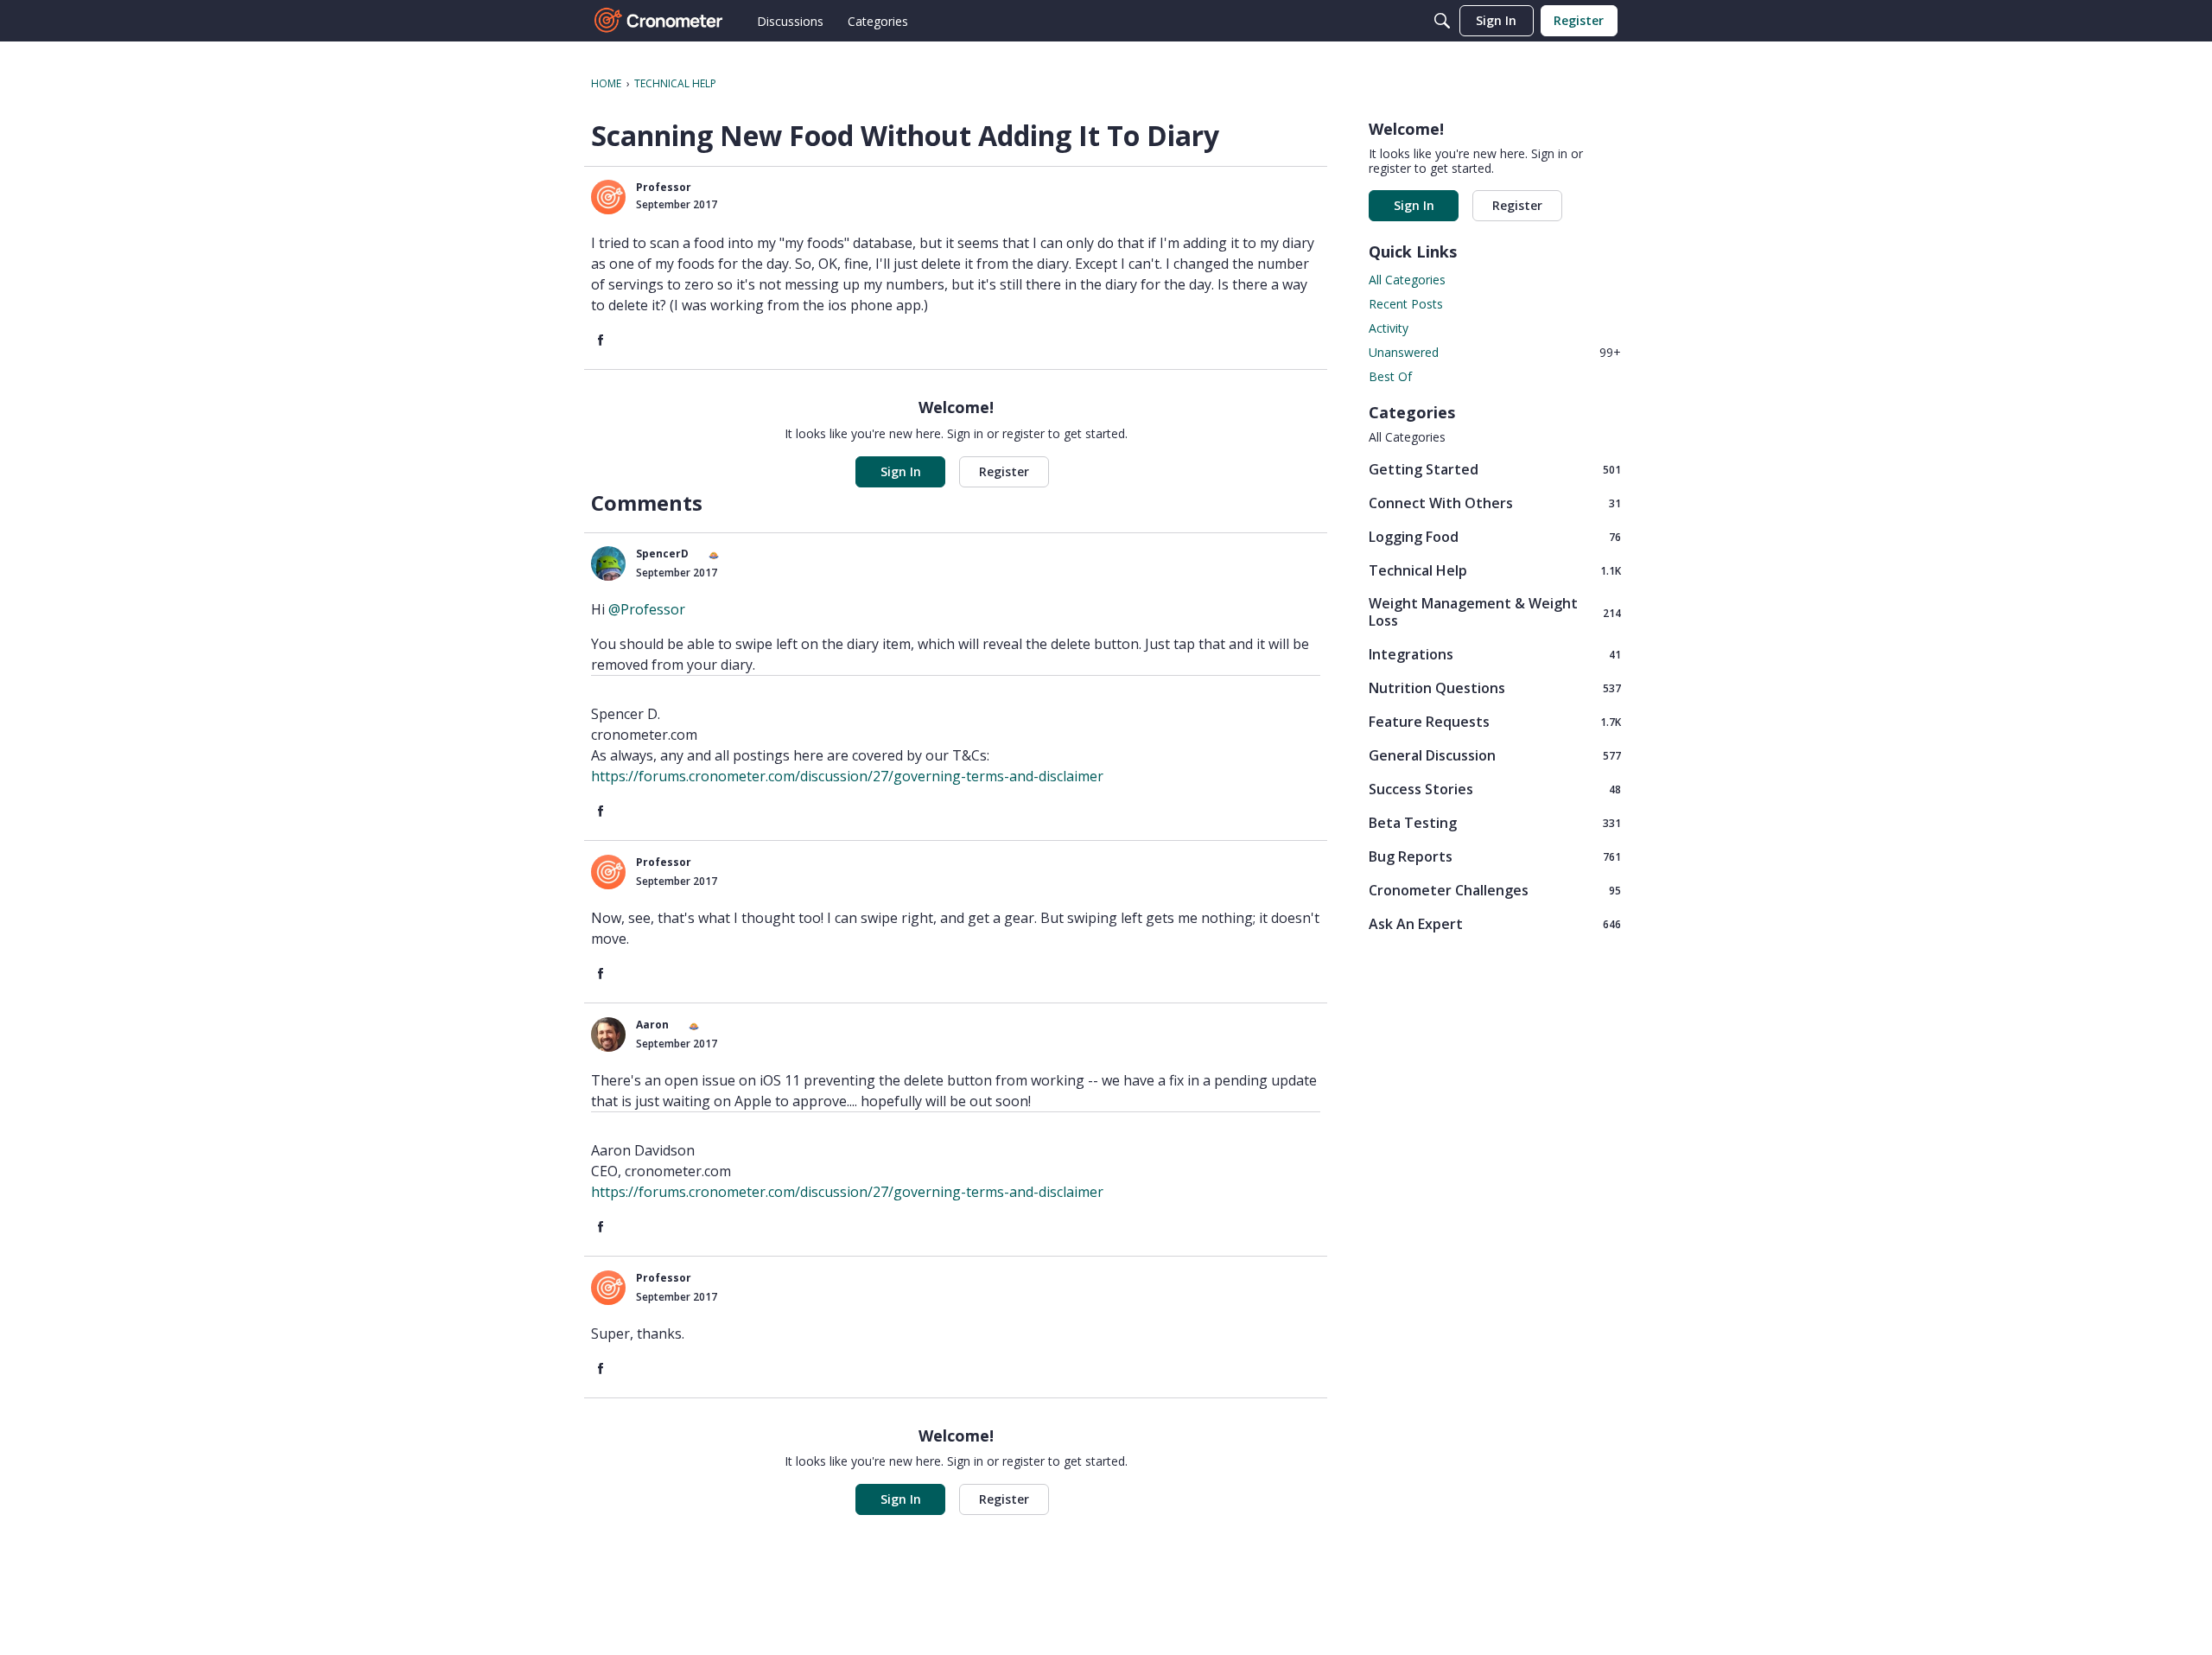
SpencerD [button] (662, 554)
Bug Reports (1495, 856)
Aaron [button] (652, 1025)
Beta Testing (1495, 822)
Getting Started (1495, 469)
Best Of (1390, 376)
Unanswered (1495, 352)
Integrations (1495, 654)
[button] (608, 197)
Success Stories (1495, 789)
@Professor (647, 609)
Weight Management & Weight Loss (1495, 612)
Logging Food (1495, 536)
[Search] (1442, 21)
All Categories (1407, 280)
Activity (1389, 328)
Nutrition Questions (1495, 687)
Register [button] (1004, 471)
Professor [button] (664, 187)
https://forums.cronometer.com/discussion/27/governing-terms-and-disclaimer (847, 776)
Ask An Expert (1495, 923)
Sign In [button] (901, 471)
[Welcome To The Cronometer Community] (659, 21)
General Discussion (1495, 755)
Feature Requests (1495, 721)
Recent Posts (1406, 304)
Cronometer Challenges (1495, 890)
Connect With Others (1495, 503)
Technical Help (1495, 570)
